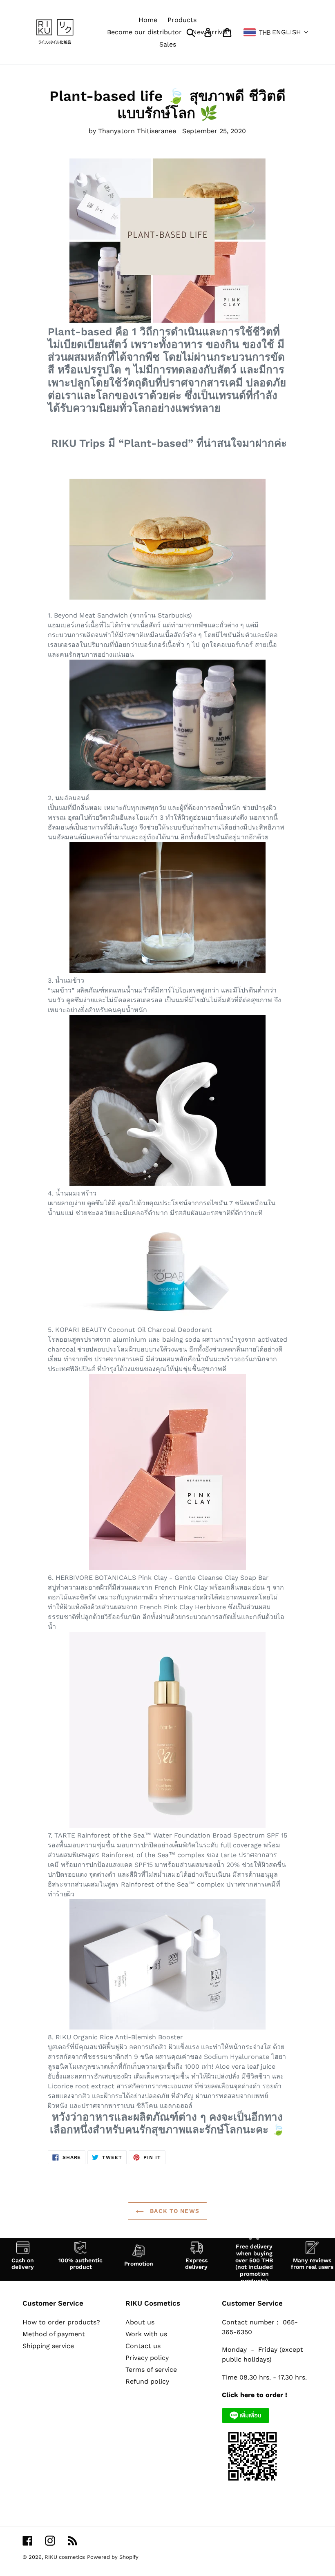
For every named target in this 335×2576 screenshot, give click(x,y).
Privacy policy (147, 2358)
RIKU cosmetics (65, 2557)
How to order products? (61, 2322)
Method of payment (54, 2334)
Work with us (146, 2334)
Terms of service (151, 2370)
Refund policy (147, 2381)
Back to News (174, 2211)
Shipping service (48, 2346)
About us (140, 2322)
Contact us (143, 2346)
